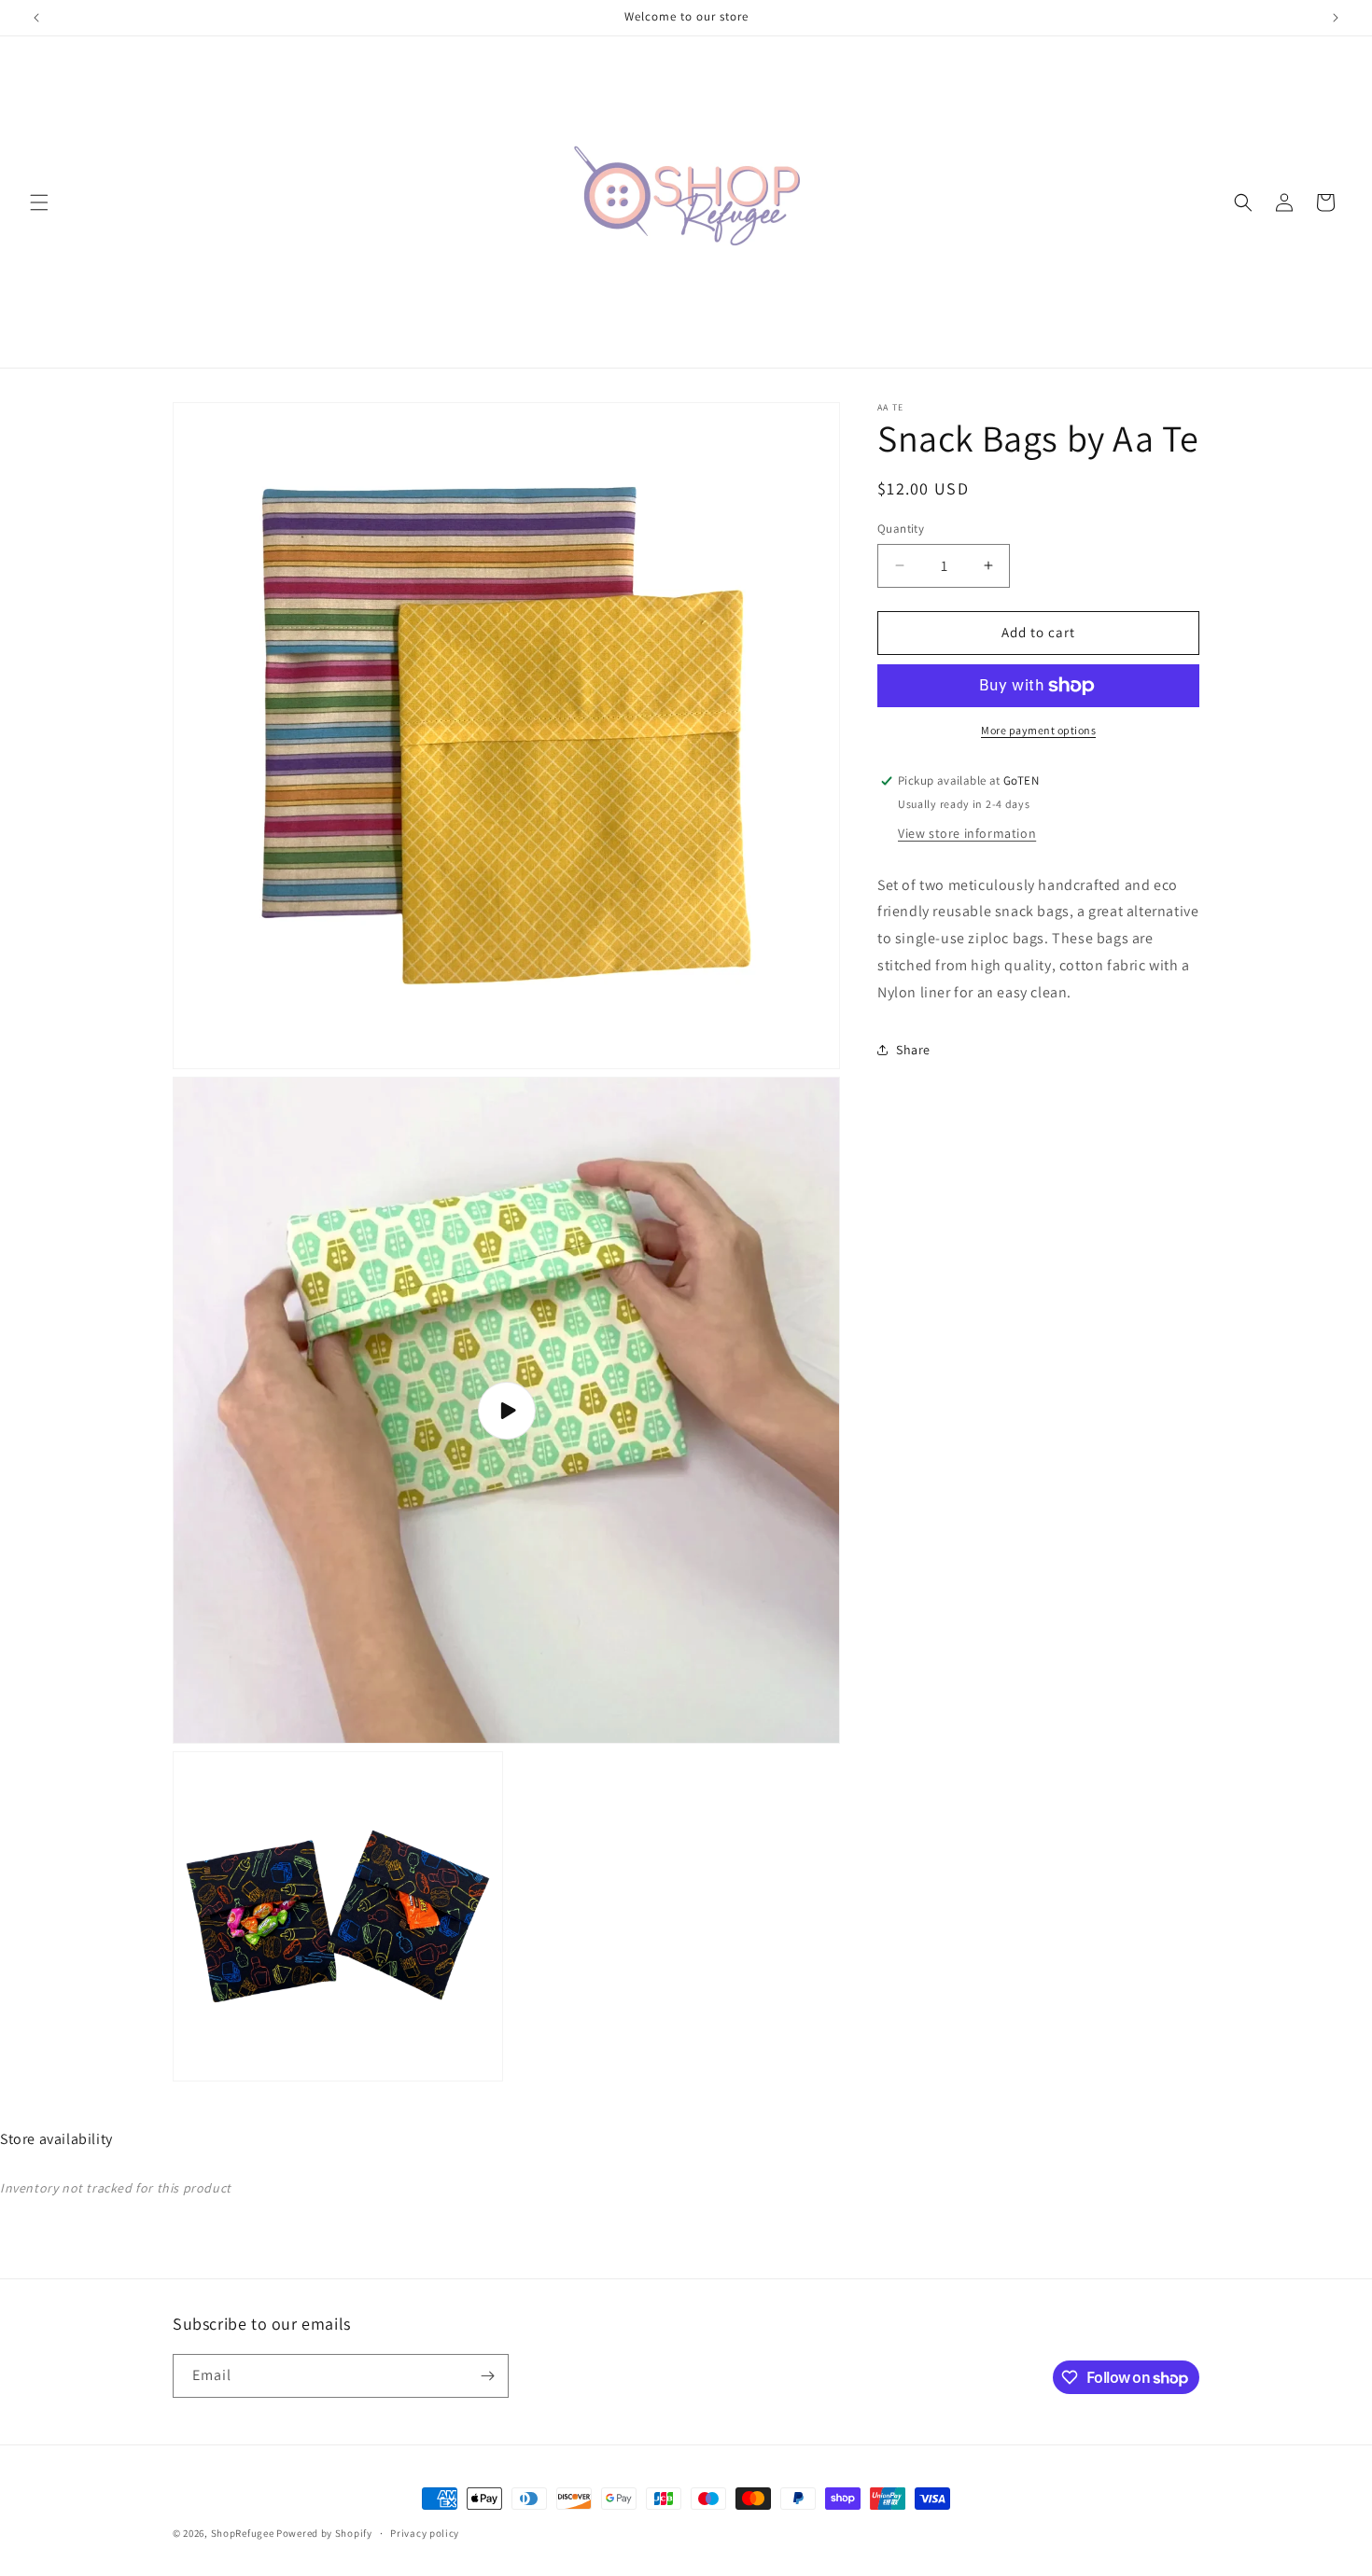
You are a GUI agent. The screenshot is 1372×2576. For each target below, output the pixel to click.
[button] (39, 202)
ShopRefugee (243, 2533)
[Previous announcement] (36, 18)
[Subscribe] (487, 2376)
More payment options (1038, 730)
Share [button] (913, 1050)
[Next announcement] (1336, 18)
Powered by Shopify (324, 2533)
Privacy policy (425, 2533)
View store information (967, 832)
